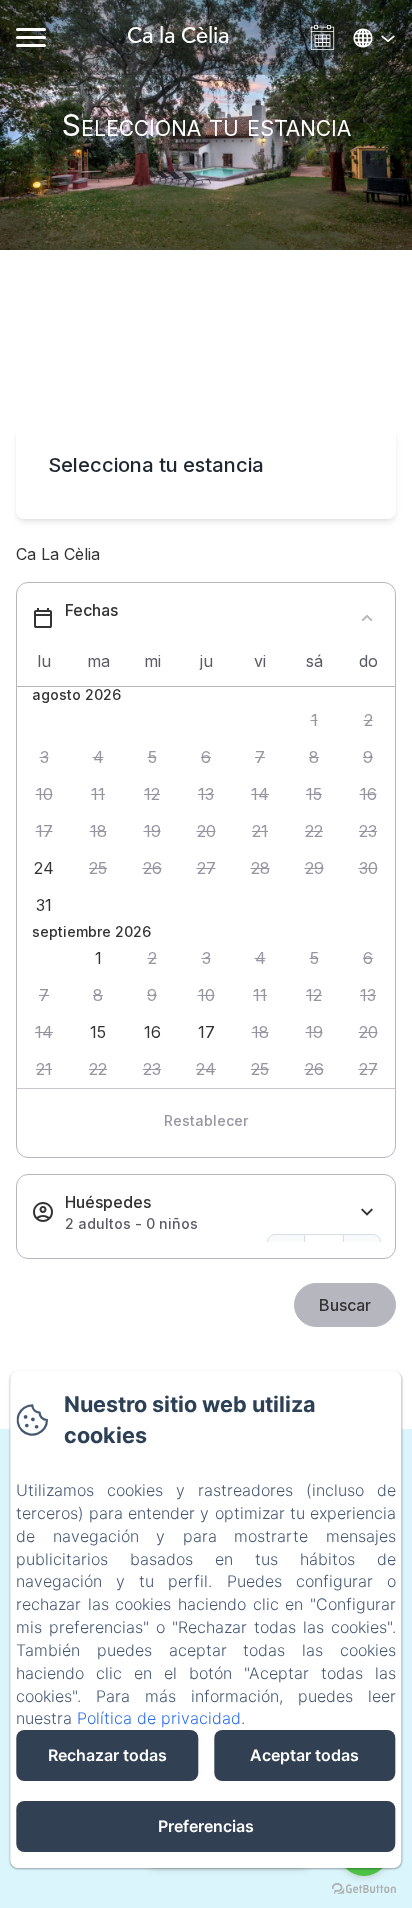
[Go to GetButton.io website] (364, 1888)
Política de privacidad (159, 1718)
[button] (314, 720)
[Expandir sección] (367, 1212)
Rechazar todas (107, 1755)
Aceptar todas (304, 1755)
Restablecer (206, 1120)
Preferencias (206, 1826)
